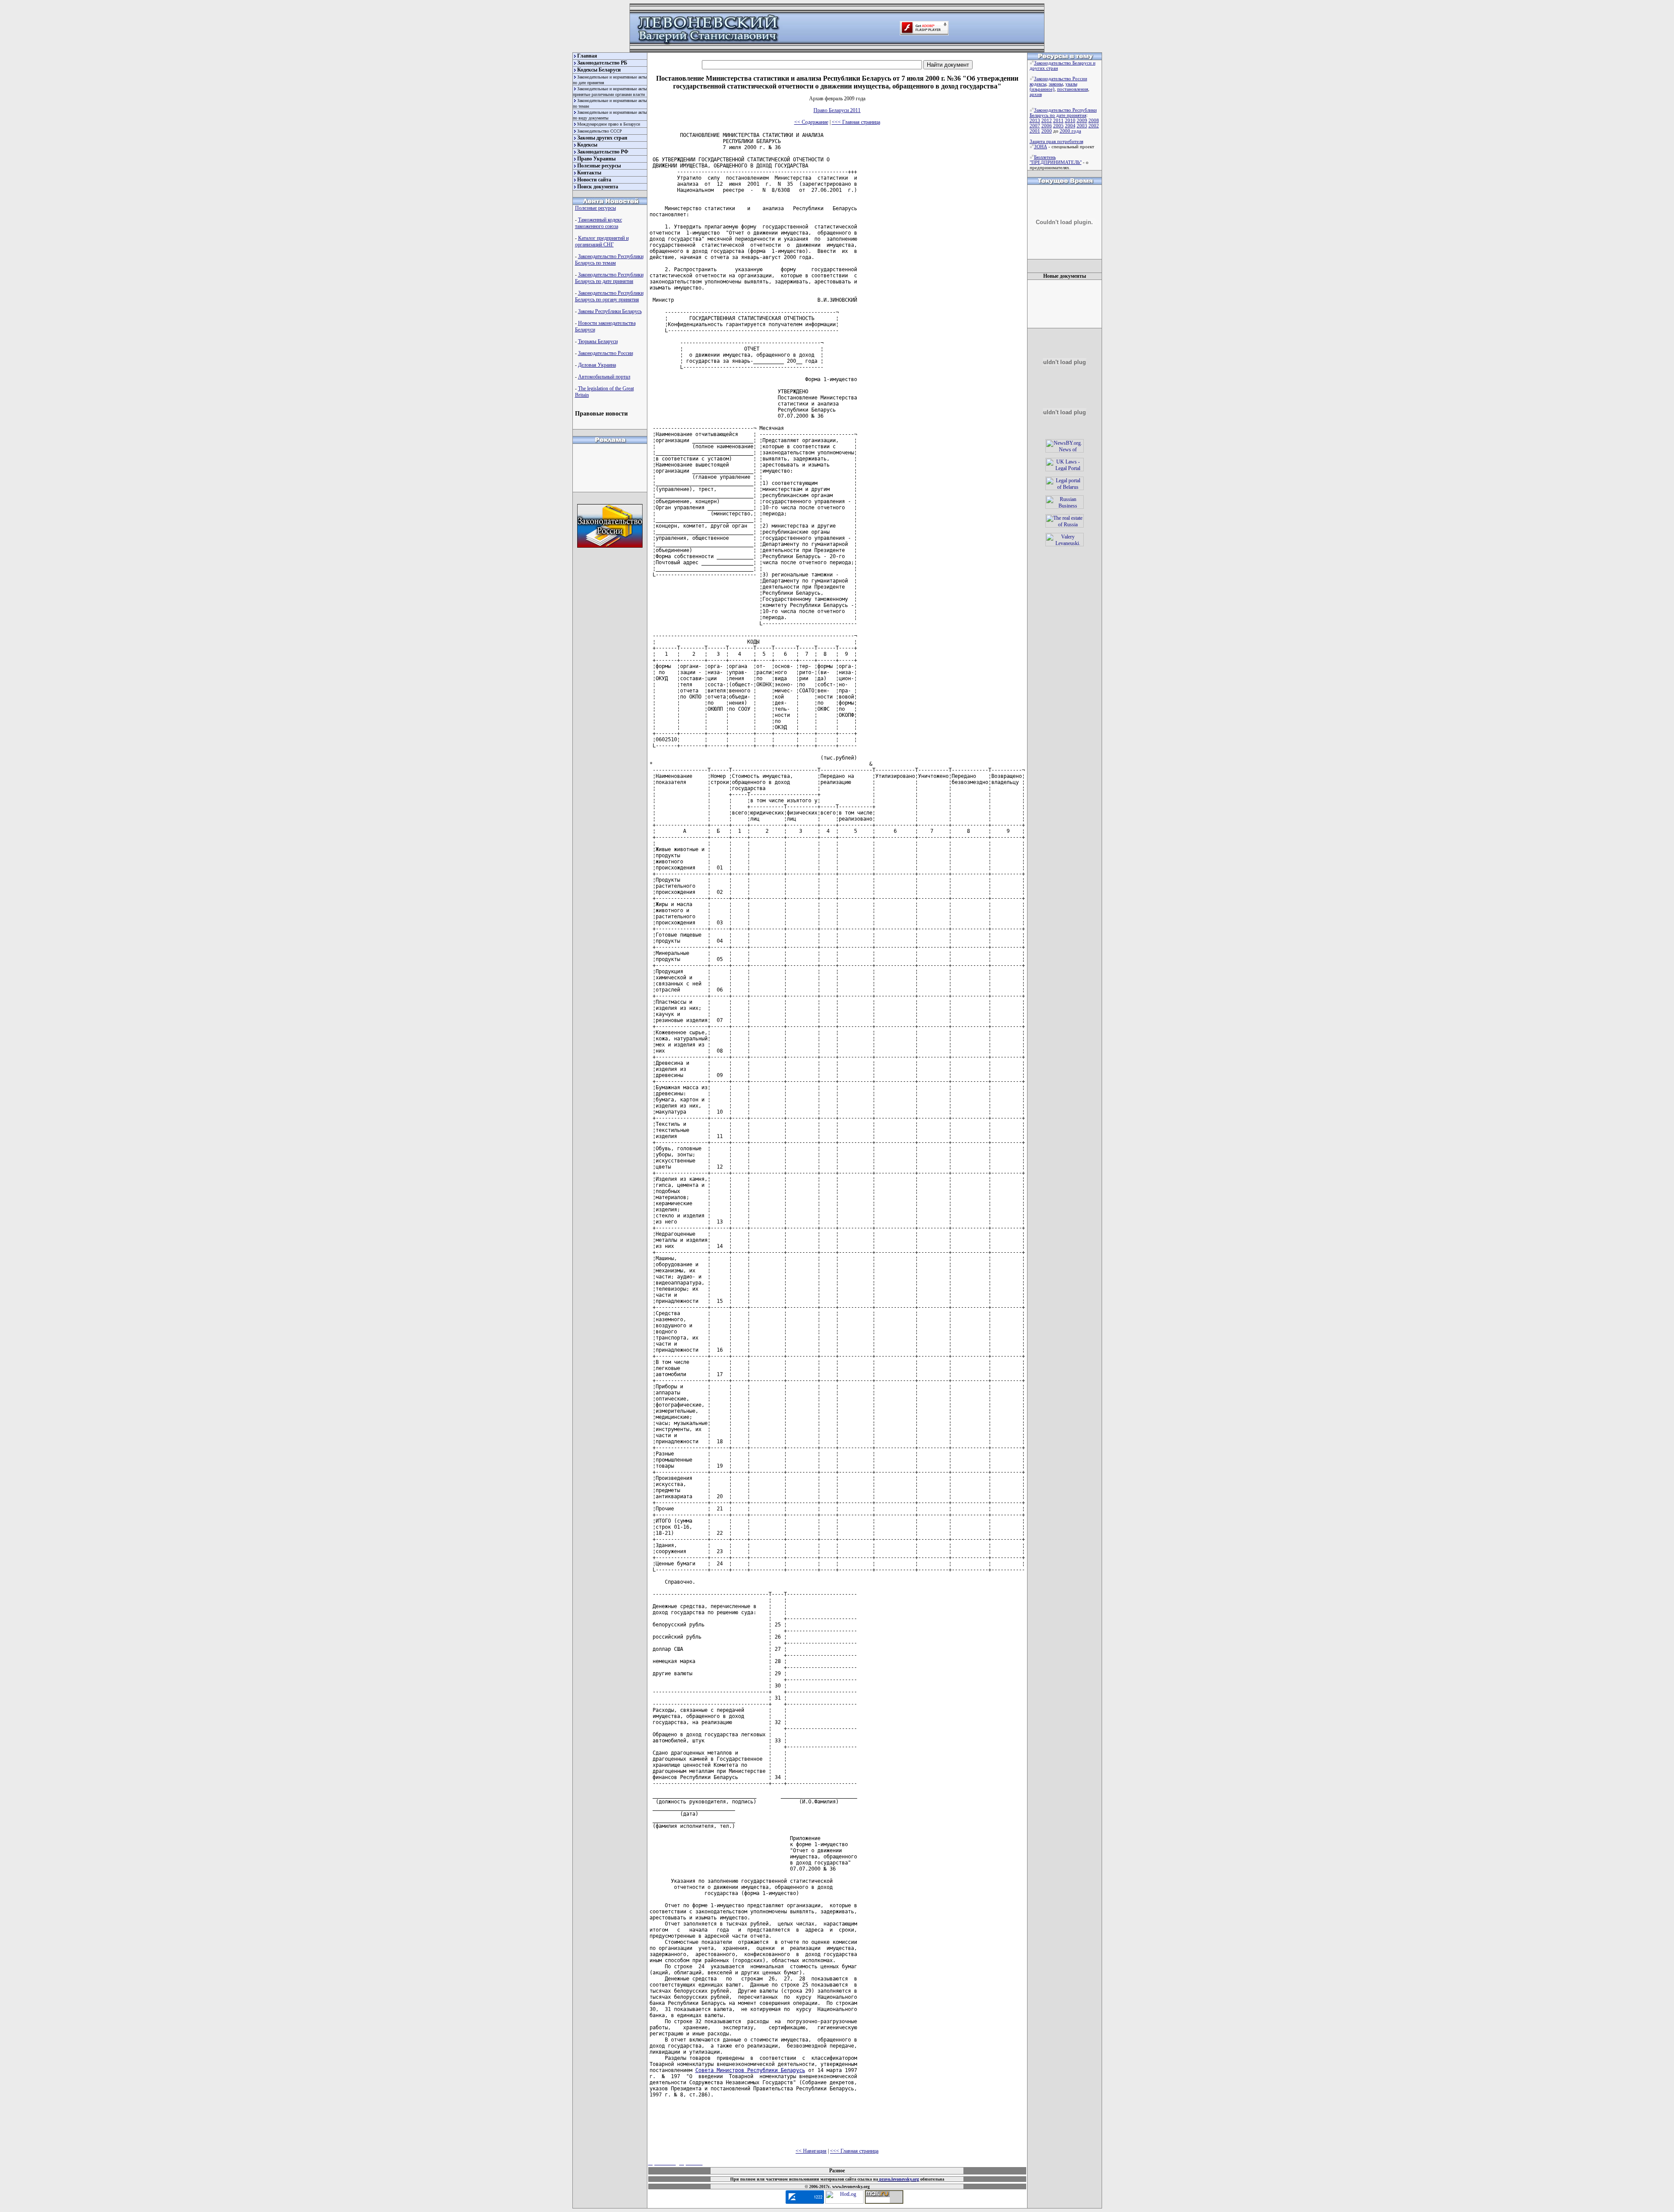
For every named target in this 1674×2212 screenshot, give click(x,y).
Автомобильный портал (604, 377)
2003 (1082, 126)
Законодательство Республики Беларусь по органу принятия (609, 296)
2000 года (1070, 131)
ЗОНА (1041, 147)
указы (1071, 84)
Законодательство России (606, 353)
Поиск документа (598, 187)
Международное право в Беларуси (609, 124)
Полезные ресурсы (599, 166)
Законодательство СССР (600, 131)
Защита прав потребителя (1056, 141)
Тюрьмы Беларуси (598, 341)
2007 (1035, 126)
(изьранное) (1042, 89)
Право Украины (596, 159)
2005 (1058, 126)
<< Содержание (811, 122)
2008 (1094, 120)
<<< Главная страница (856, 122)
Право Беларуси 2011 (837, 110)
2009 (1082, 120)
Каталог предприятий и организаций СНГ (602, 241)
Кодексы (587, 145)
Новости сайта (594, 180)
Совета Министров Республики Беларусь (750, 2070)
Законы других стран (602, 138)
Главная (587, 56)
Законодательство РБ (602, 63)
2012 (1047, 120)
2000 (1047, 131)
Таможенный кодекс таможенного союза (599, 223)
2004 (1070, 126)
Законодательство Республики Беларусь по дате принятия (609, 278)
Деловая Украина (597, 365)
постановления (1073, 89)
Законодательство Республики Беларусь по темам (609, 260)
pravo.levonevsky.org (898, 2179)
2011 (1058, 120)
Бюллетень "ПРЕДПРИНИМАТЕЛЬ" (1056, 160)
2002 (1094, 126)
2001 (1035, 131)
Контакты (589, 173)
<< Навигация (811, 2151)
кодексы (1038, 84)
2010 (1070, 120)
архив (1036, 94)
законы (1056, 84)
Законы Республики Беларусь (610, 311)
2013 (1035, 120)
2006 (1047, 126)
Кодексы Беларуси (599, 70)
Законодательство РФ (603, 152)
